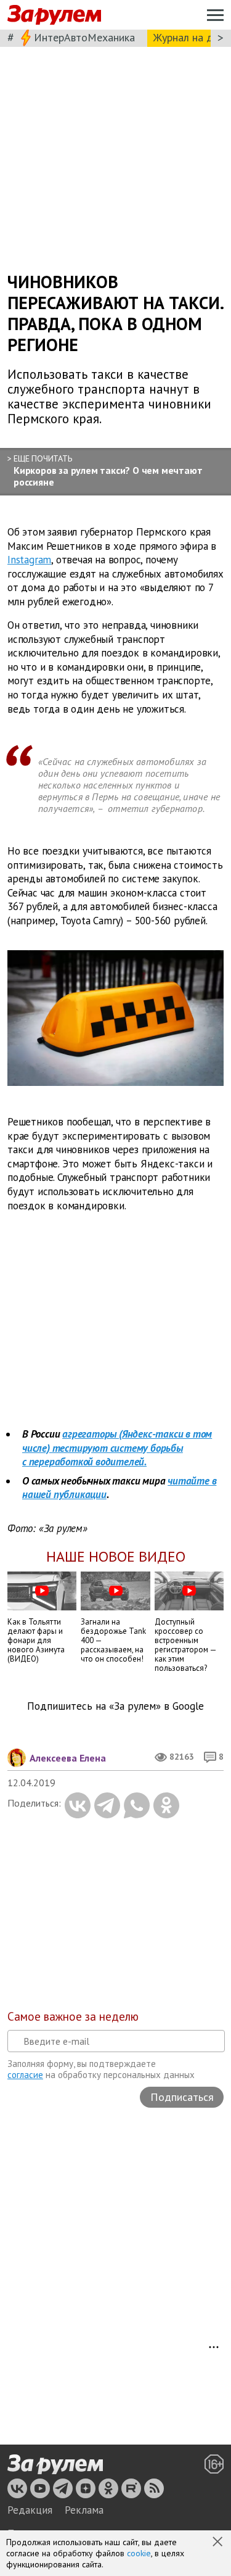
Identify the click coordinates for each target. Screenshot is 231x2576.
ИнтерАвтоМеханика (84, 37)
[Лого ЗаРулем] (54, 15)
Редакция (30, 2510)
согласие (25, 2075)
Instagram (29, 560)
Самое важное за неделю (73, 2016)
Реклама (84, 2510)
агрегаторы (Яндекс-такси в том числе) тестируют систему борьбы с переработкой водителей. (117, 1448)
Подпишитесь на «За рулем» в (115, 1706)
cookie (139, 2553)
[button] (219, 2543)
